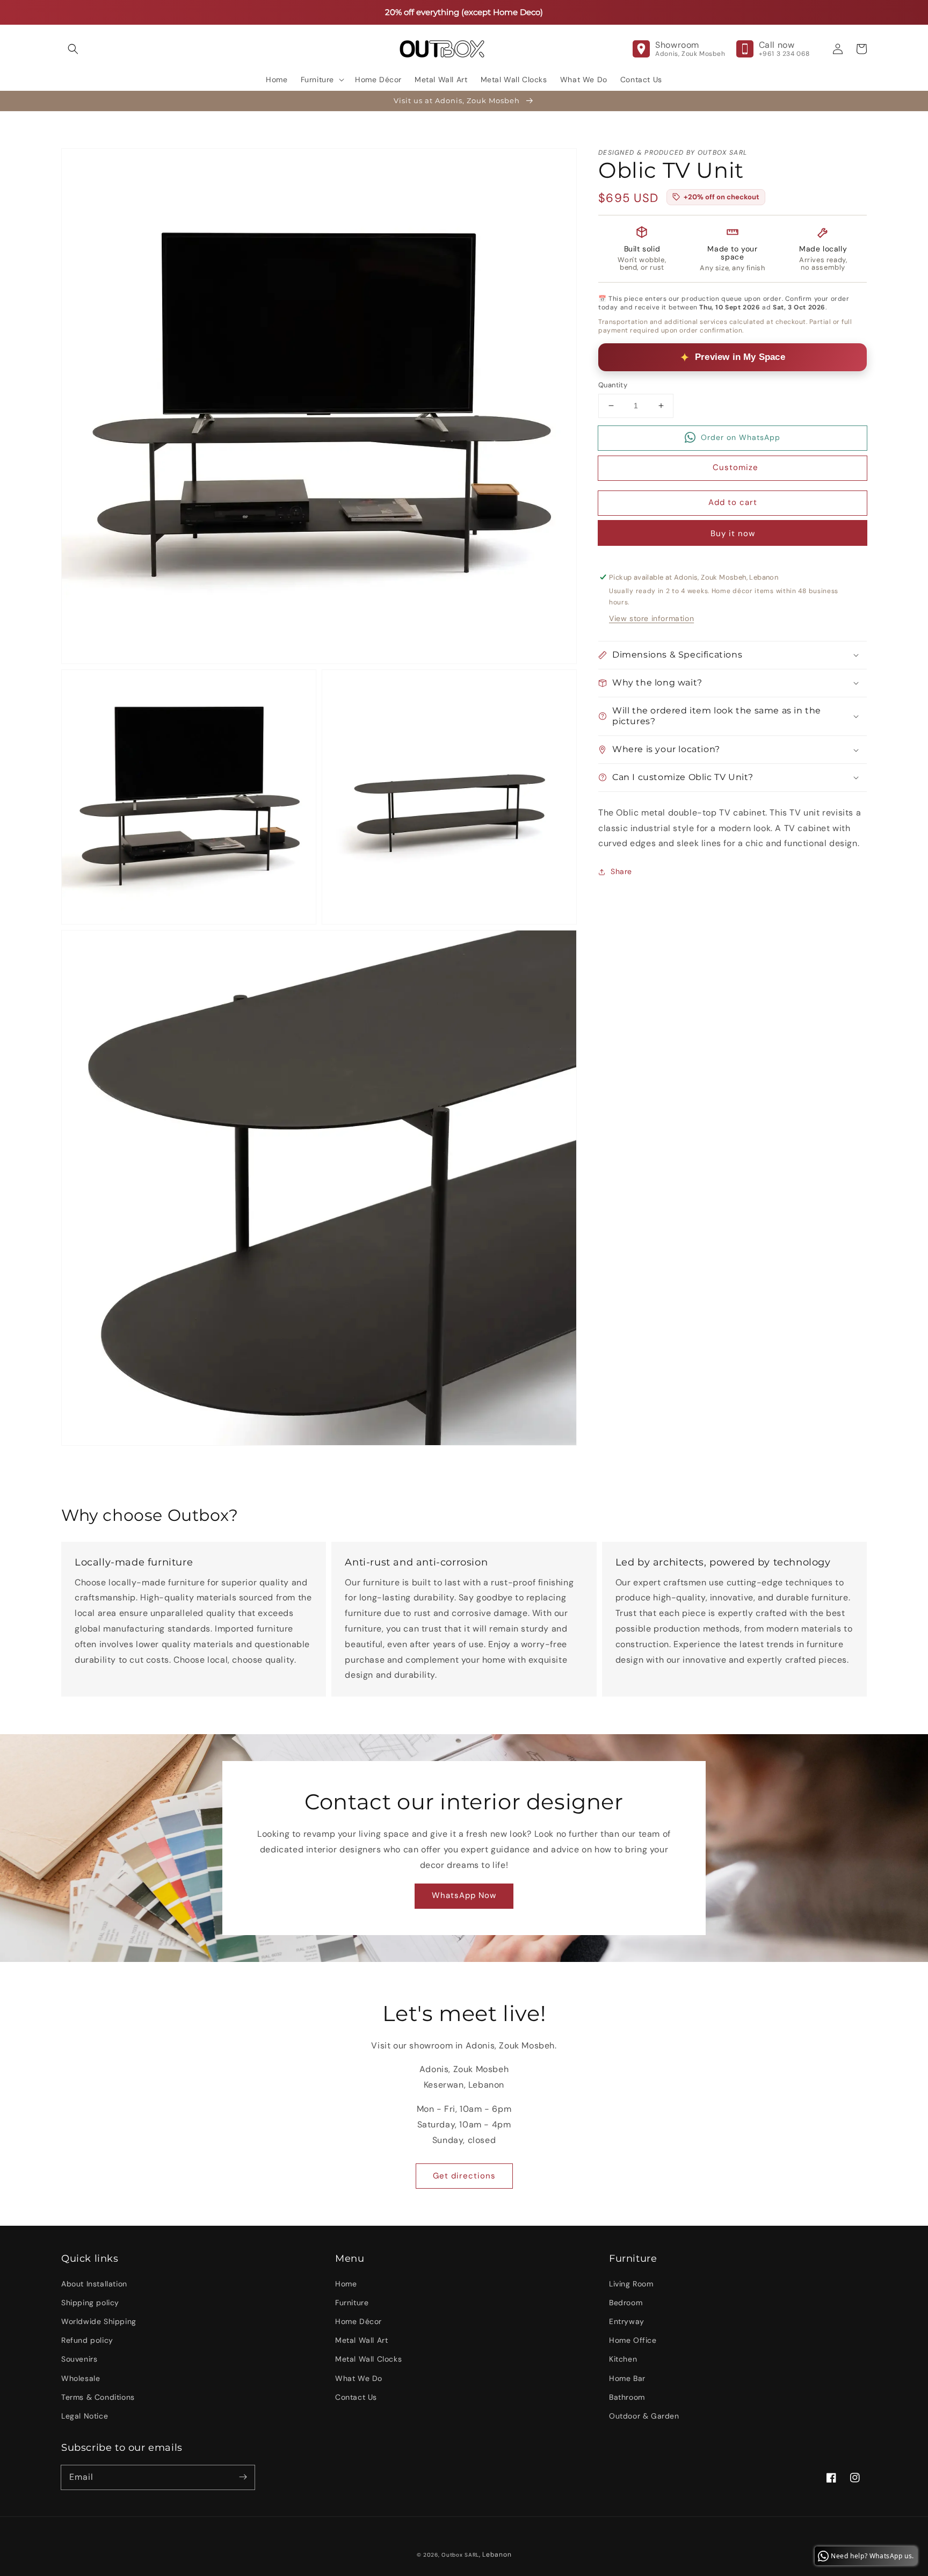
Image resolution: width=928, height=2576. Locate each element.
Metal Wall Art (361, 2340)
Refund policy (87, 2340)
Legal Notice (85, 2416)
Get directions (464, 2176)
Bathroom (627, 2397)
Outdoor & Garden (644, 2416)
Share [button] (621, 871)
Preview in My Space (740, 357)
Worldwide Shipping (99, 2321)
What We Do (359, 2378)
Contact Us (356, 2397)
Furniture (352, 2303)
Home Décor (358, 2321)
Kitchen (623, 2359)
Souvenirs (79, 2359)
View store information (651, 618)
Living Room (631, 2284)
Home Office (633, 2340)
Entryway (627, 2321)
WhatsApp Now (464, 1895)
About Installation (94, 2284)
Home (346, 2284)
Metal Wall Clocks (368, 2359)
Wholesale (81, 2378)
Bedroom (626, 2303)
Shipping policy (90, 2303)
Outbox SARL (460, 2555)
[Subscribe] (243, 2477)
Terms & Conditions (98, 2397)
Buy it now (733, 533)
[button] (73, 49)
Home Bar (627, 2378)
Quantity (613, 385)
